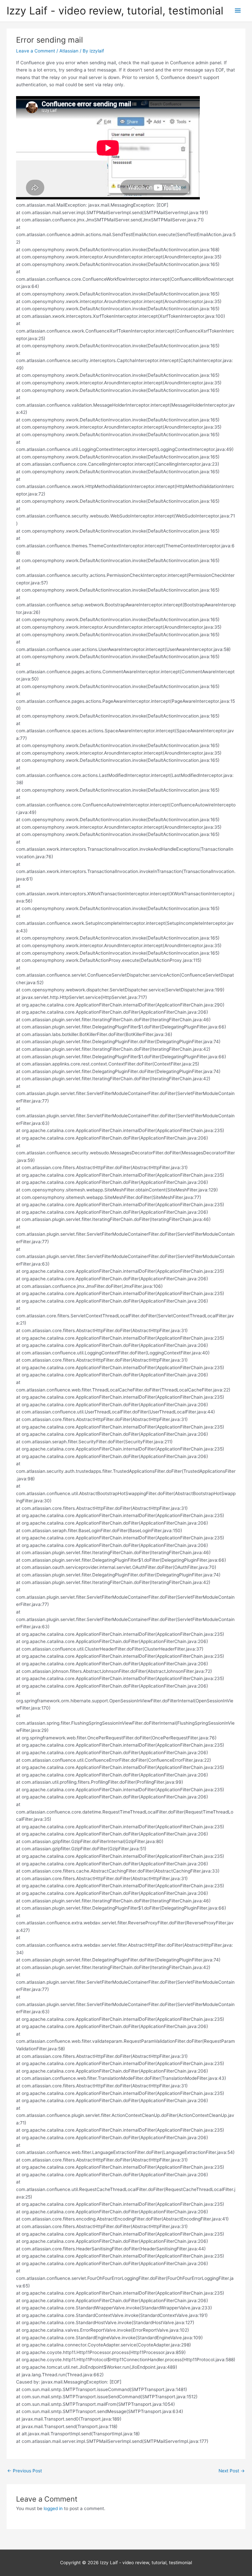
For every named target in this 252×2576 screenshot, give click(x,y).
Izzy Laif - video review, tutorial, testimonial (115, 11)
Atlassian (69, 51)
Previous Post (25, 2471)
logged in (53, 2508)
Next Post (232, 2471)
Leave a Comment (36, 51)
